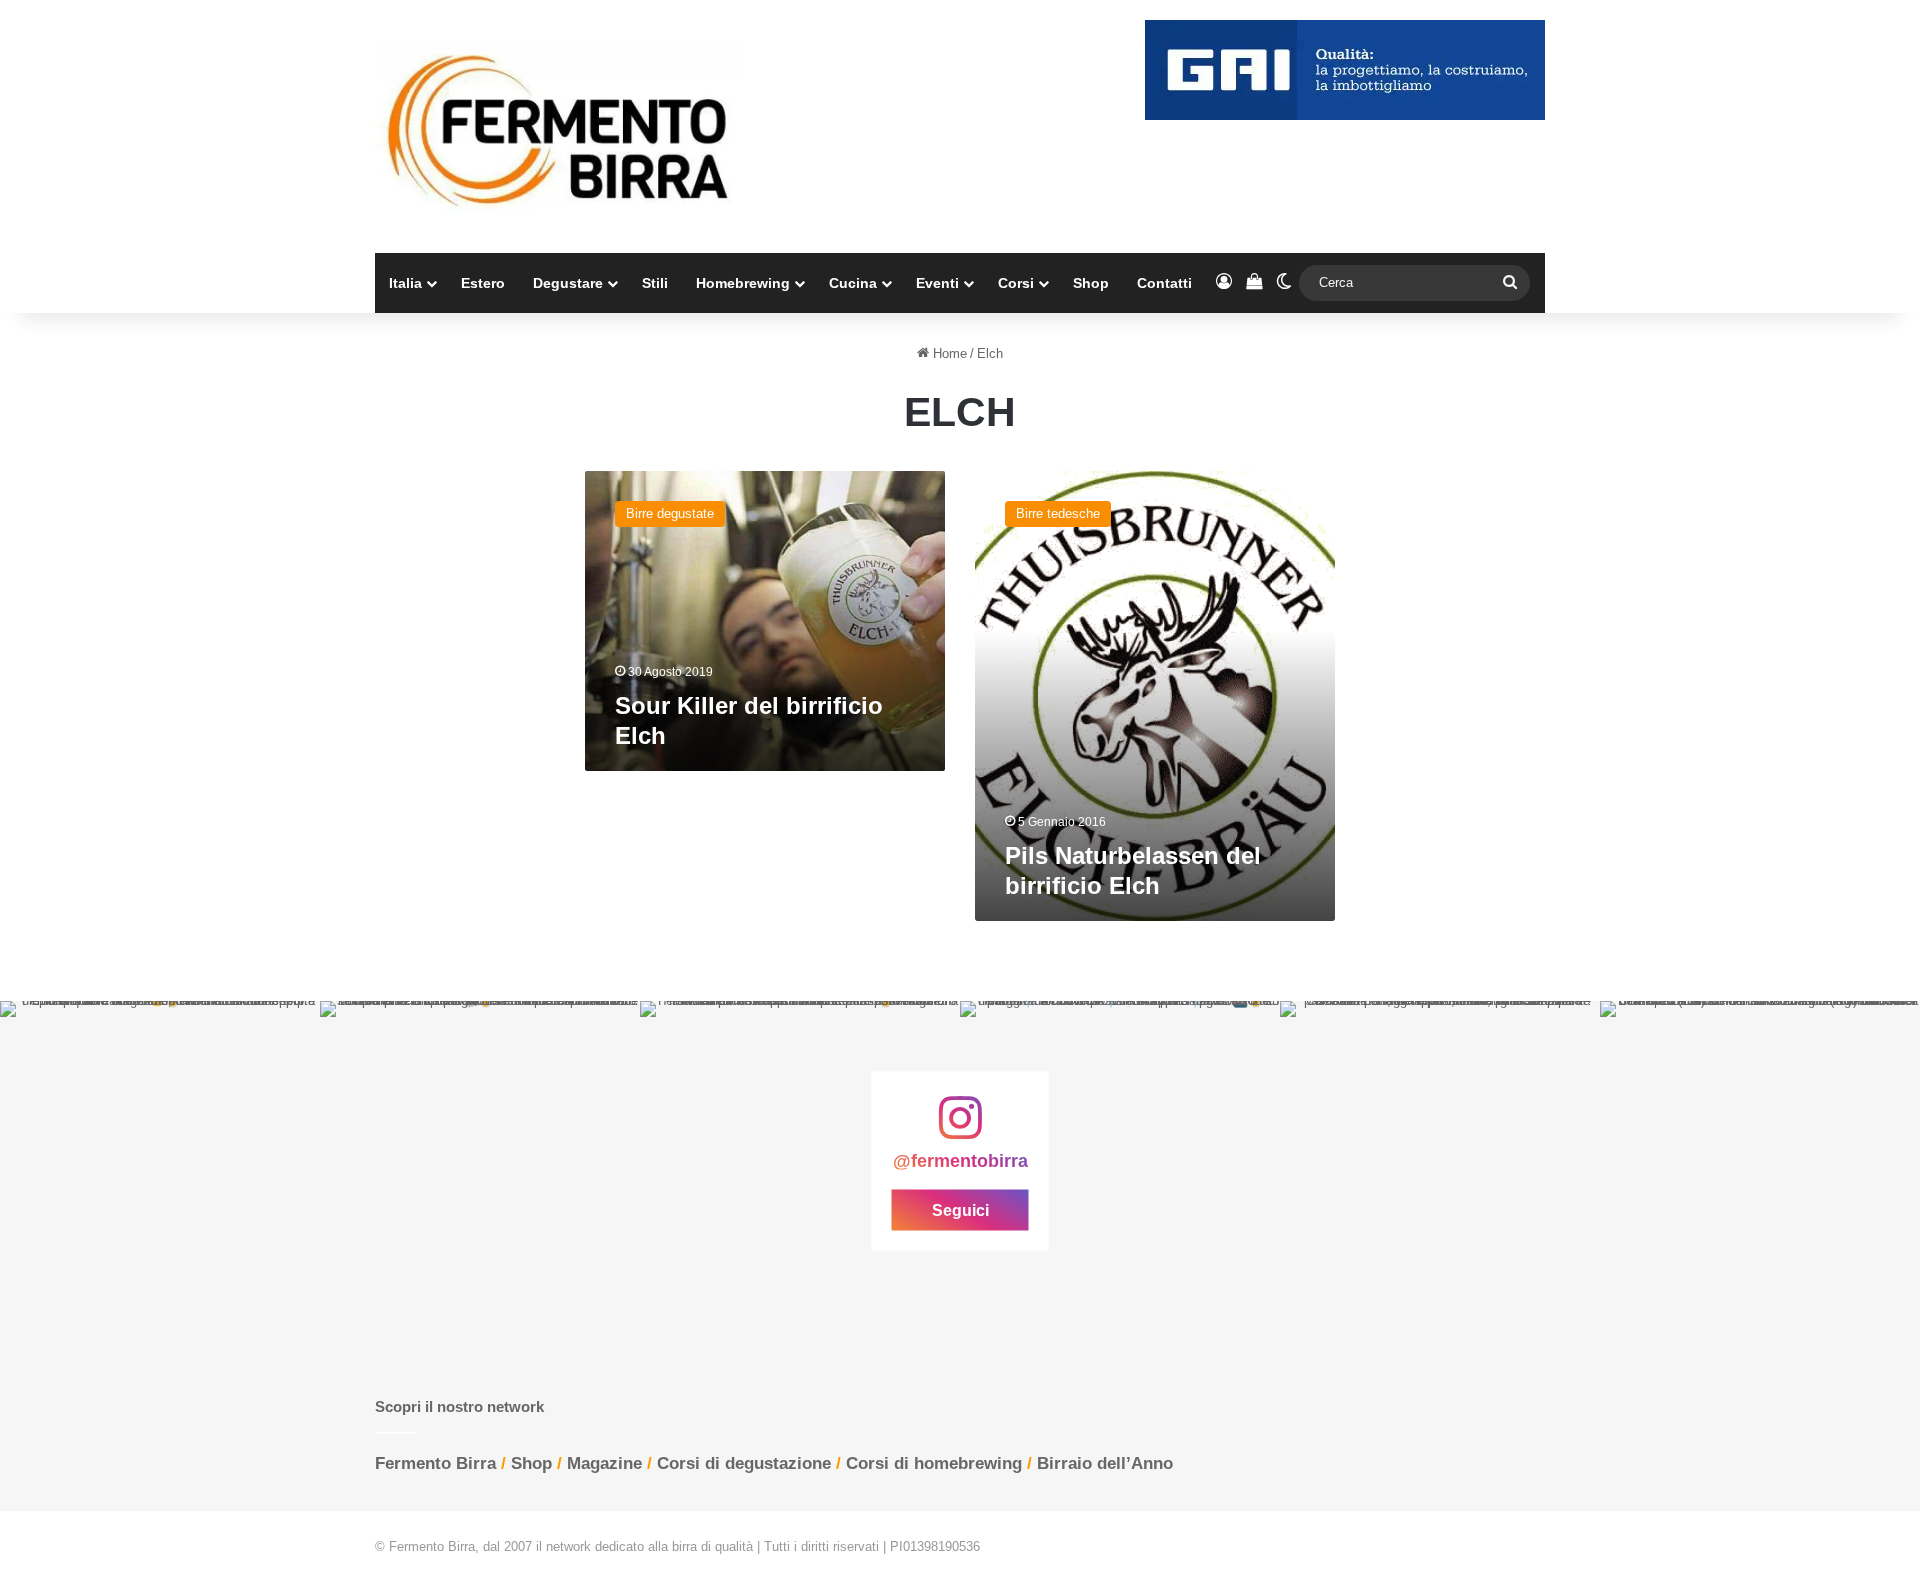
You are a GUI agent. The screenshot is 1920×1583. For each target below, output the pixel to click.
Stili (655, 283)
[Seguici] (960, 1128)
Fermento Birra (435, 1463)
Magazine (604, 1463)
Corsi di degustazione (744, 1463)
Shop (1091, 283)
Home (948, 353)
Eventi (937, 283)
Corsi (1016, 283)
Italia (405, 283)
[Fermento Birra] (560, 126)
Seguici (960, 1210)
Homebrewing (743, 283)
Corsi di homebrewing (934, 1463)
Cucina (853, 283)
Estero (483, 283)
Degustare (568, 283)
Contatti (1164, 283)
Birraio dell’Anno (1105, 1463)
